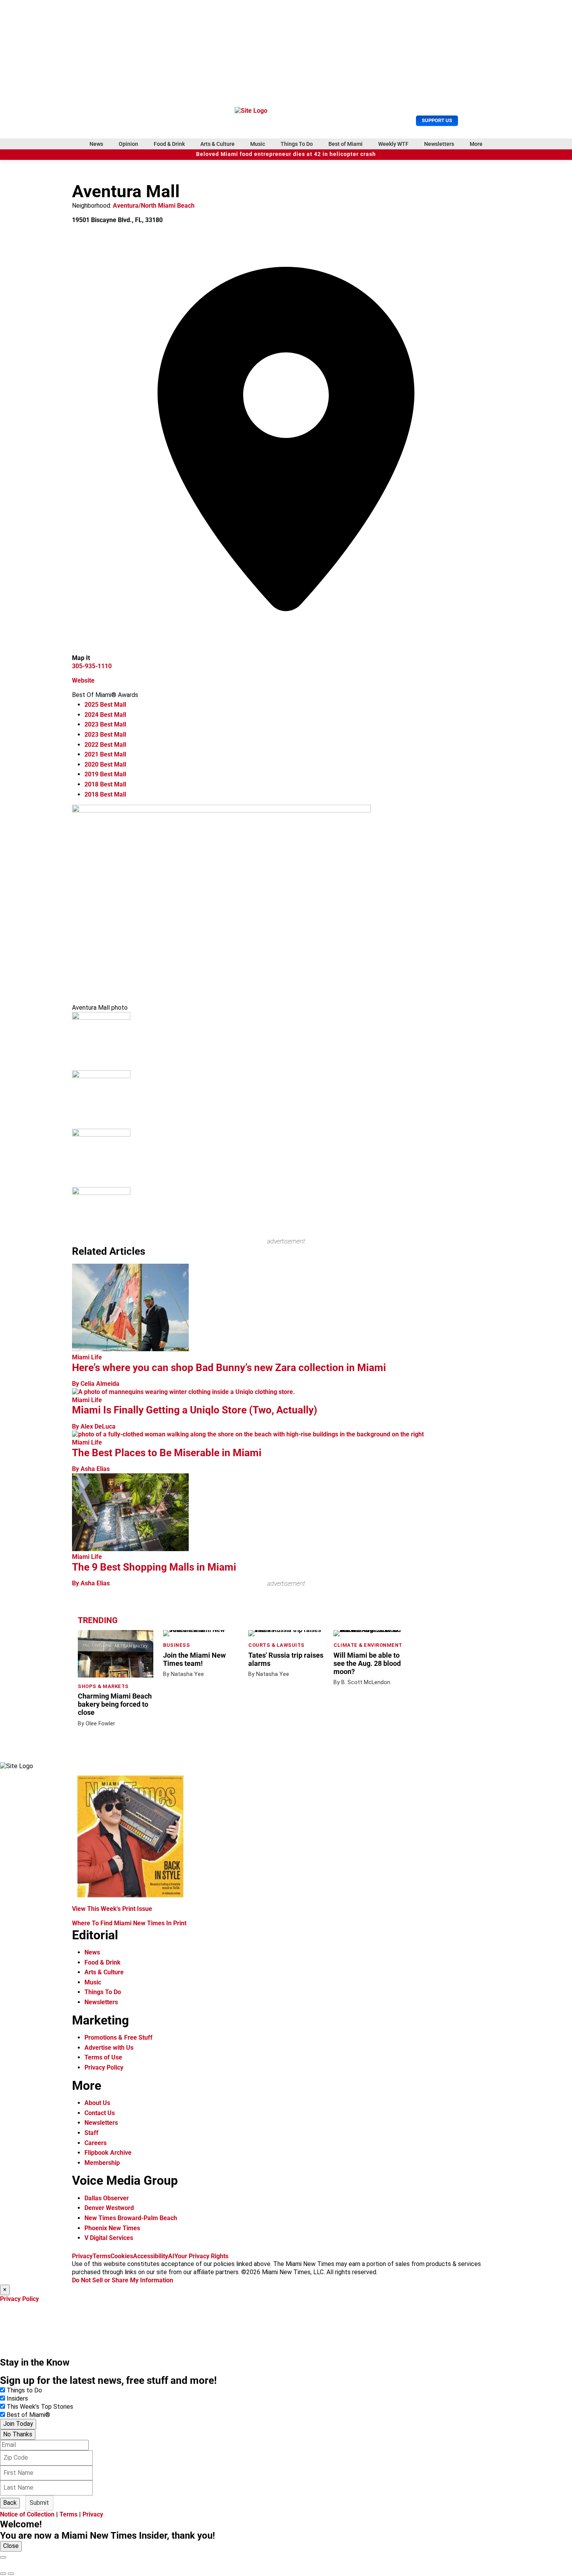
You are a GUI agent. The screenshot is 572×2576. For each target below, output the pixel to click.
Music (258, 144)
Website (83, 680)
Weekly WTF (393, 144)
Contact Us (100, 2113)
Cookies (122, 2256)
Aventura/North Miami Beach (154, 206)
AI (171, 2256)
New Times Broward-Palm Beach (131, 2218)
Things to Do (24, 2390)
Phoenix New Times (112, 2228)
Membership (102, 2163)
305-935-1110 (92, 666)
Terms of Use (103, 2057)
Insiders (17, 2398)
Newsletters (439, 144)
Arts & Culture (218, 144)
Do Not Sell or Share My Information (123, 2280)
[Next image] (11, 2574)
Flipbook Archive (108, 2153)
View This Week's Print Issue (112, 1909)
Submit (39, 2503)
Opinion (128, 144)
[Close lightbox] (3, 2557)
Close (11, 2546)
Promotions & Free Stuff (118, 2038)
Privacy (82, 2256)
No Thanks (18, 2434)
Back (10, 2503)
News (96, 144)
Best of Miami (346, 144)
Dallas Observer (107, 2198)
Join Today (18, 2424)
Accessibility (151, 2256)
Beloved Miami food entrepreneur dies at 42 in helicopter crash (286, 154)
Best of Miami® (28, 2415)
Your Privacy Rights (201, 2256)
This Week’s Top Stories (40, 2407)
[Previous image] (3, 2574)
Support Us (437, 120)
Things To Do (297, 144)
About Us (97, 2103)
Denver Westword (109, 2208)
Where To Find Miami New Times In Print (129, 1923)
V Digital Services (109, 2238)
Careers (96, 2143)
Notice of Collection (27, 2514)
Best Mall (105, 705)
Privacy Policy (104, 2067)
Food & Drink (169, 144)
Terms (102, 2256)
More (476, 144)
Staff (91, 2133)
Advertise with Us (109, 2048)
